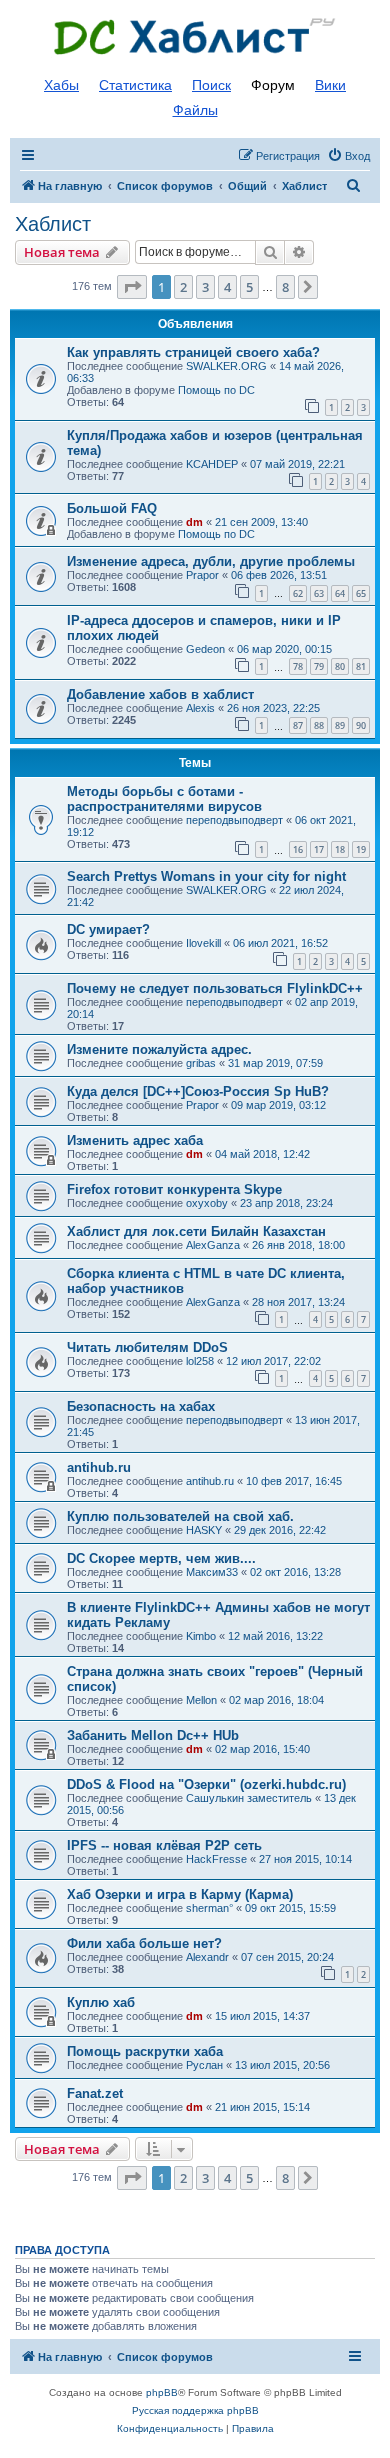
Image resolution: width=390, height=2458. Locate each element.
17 (319, 849)
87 (298, 725)
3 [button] (205, 287)
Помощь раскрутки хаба (145, 2051)
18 (340, 849)
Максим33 (212, 1572)
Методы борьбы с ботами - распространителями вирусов (164, 799)
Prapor (202, 575)
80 (340, 666)
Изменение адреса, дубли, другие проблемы (211, 561)
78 (298, 666)
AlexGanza (213, 1245)
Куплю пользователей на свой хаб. (180, 1516)
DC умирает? (108, 929)
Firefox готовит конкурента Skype (174, 1189)
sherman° (209, 1908)
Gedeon (205, 649)
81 (361, 666)
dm (194, 522)
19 (361, 849)
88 (319, 725)
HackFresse (216, 1859)
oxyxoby (207, 1203)
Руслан (204, 2065)
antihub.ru (99, 1467)
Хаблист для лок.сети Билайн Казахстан (196, 1231)
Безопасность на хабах (141, 1406)
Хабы (61, 85)
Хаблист (53, 224)
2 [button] (183, 287)
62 (298, 593)
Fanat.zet (95, 2093)
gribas (201, 1063)
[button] (132, 287)
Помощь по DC (216, 390)
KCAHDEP (212, 464)
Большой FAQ (112, 508)
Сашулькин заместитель (249, 1798)
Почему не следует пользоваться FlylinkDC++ (215, 988)
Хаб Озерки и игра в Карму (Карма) (180, 1894)
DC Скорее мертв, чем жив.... (161, 1558)
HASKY (204, 1530)
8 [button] (285, 287)
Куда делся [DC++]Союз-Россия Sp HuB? (198, 1091)
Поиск (211, 85)
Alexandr (207, 1957)
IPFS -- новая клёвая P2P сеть (164, 1845)
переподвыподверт (234, 820)
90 (361, 725)
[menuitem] (348, 156)
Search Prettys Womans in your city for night (206, 876)
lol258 (200, 1361)
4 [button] (227, 287)
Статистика (135, 85)
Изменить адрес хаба (135, 1140)
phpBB (162, 2392)
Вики (330, 85)
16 (298, 849)
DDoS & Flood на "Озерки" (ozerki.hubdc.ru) (206, 1784)
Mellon (201, 1700)
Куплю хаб (101, 2002)
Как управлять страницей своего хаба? (193, 352)
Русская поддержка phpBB (195, 2410)
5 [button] (249, 287)
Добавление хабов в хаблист (160, 694)
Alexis (200, 708)
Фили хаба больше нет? (144, 1943)
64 (340, 593)
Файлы (195, 110)
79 (319, 666)
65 (361, 593)
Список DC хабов (195, 37)
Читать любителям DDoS (147, 1347)
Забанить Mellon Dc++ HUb (153, 1735)
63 (319, 593)
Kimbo (201, 1636)
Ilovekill (203, 943)
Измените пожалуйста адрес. (159, 1049)
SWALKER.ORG (226, 366)
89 (340, 725)
